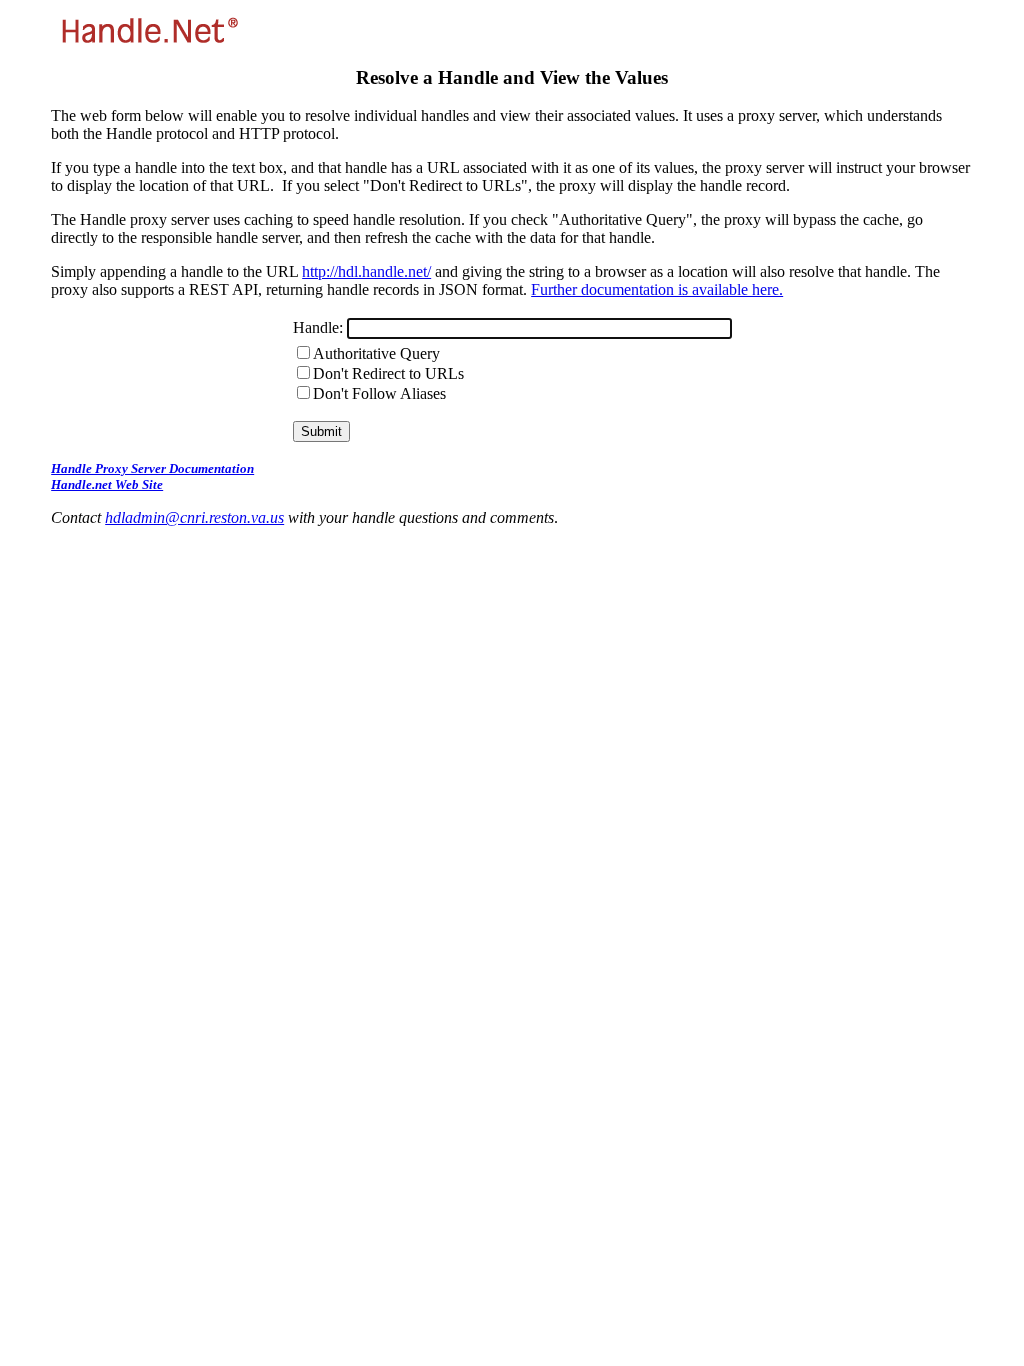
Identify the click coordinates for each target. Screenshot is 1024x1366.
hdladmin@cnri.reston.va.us (194, 517)
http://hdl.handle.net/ (366, 271)
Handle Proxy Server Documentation (152, 468)
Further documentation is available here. (657, 289)
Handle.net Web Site (107, 484)
